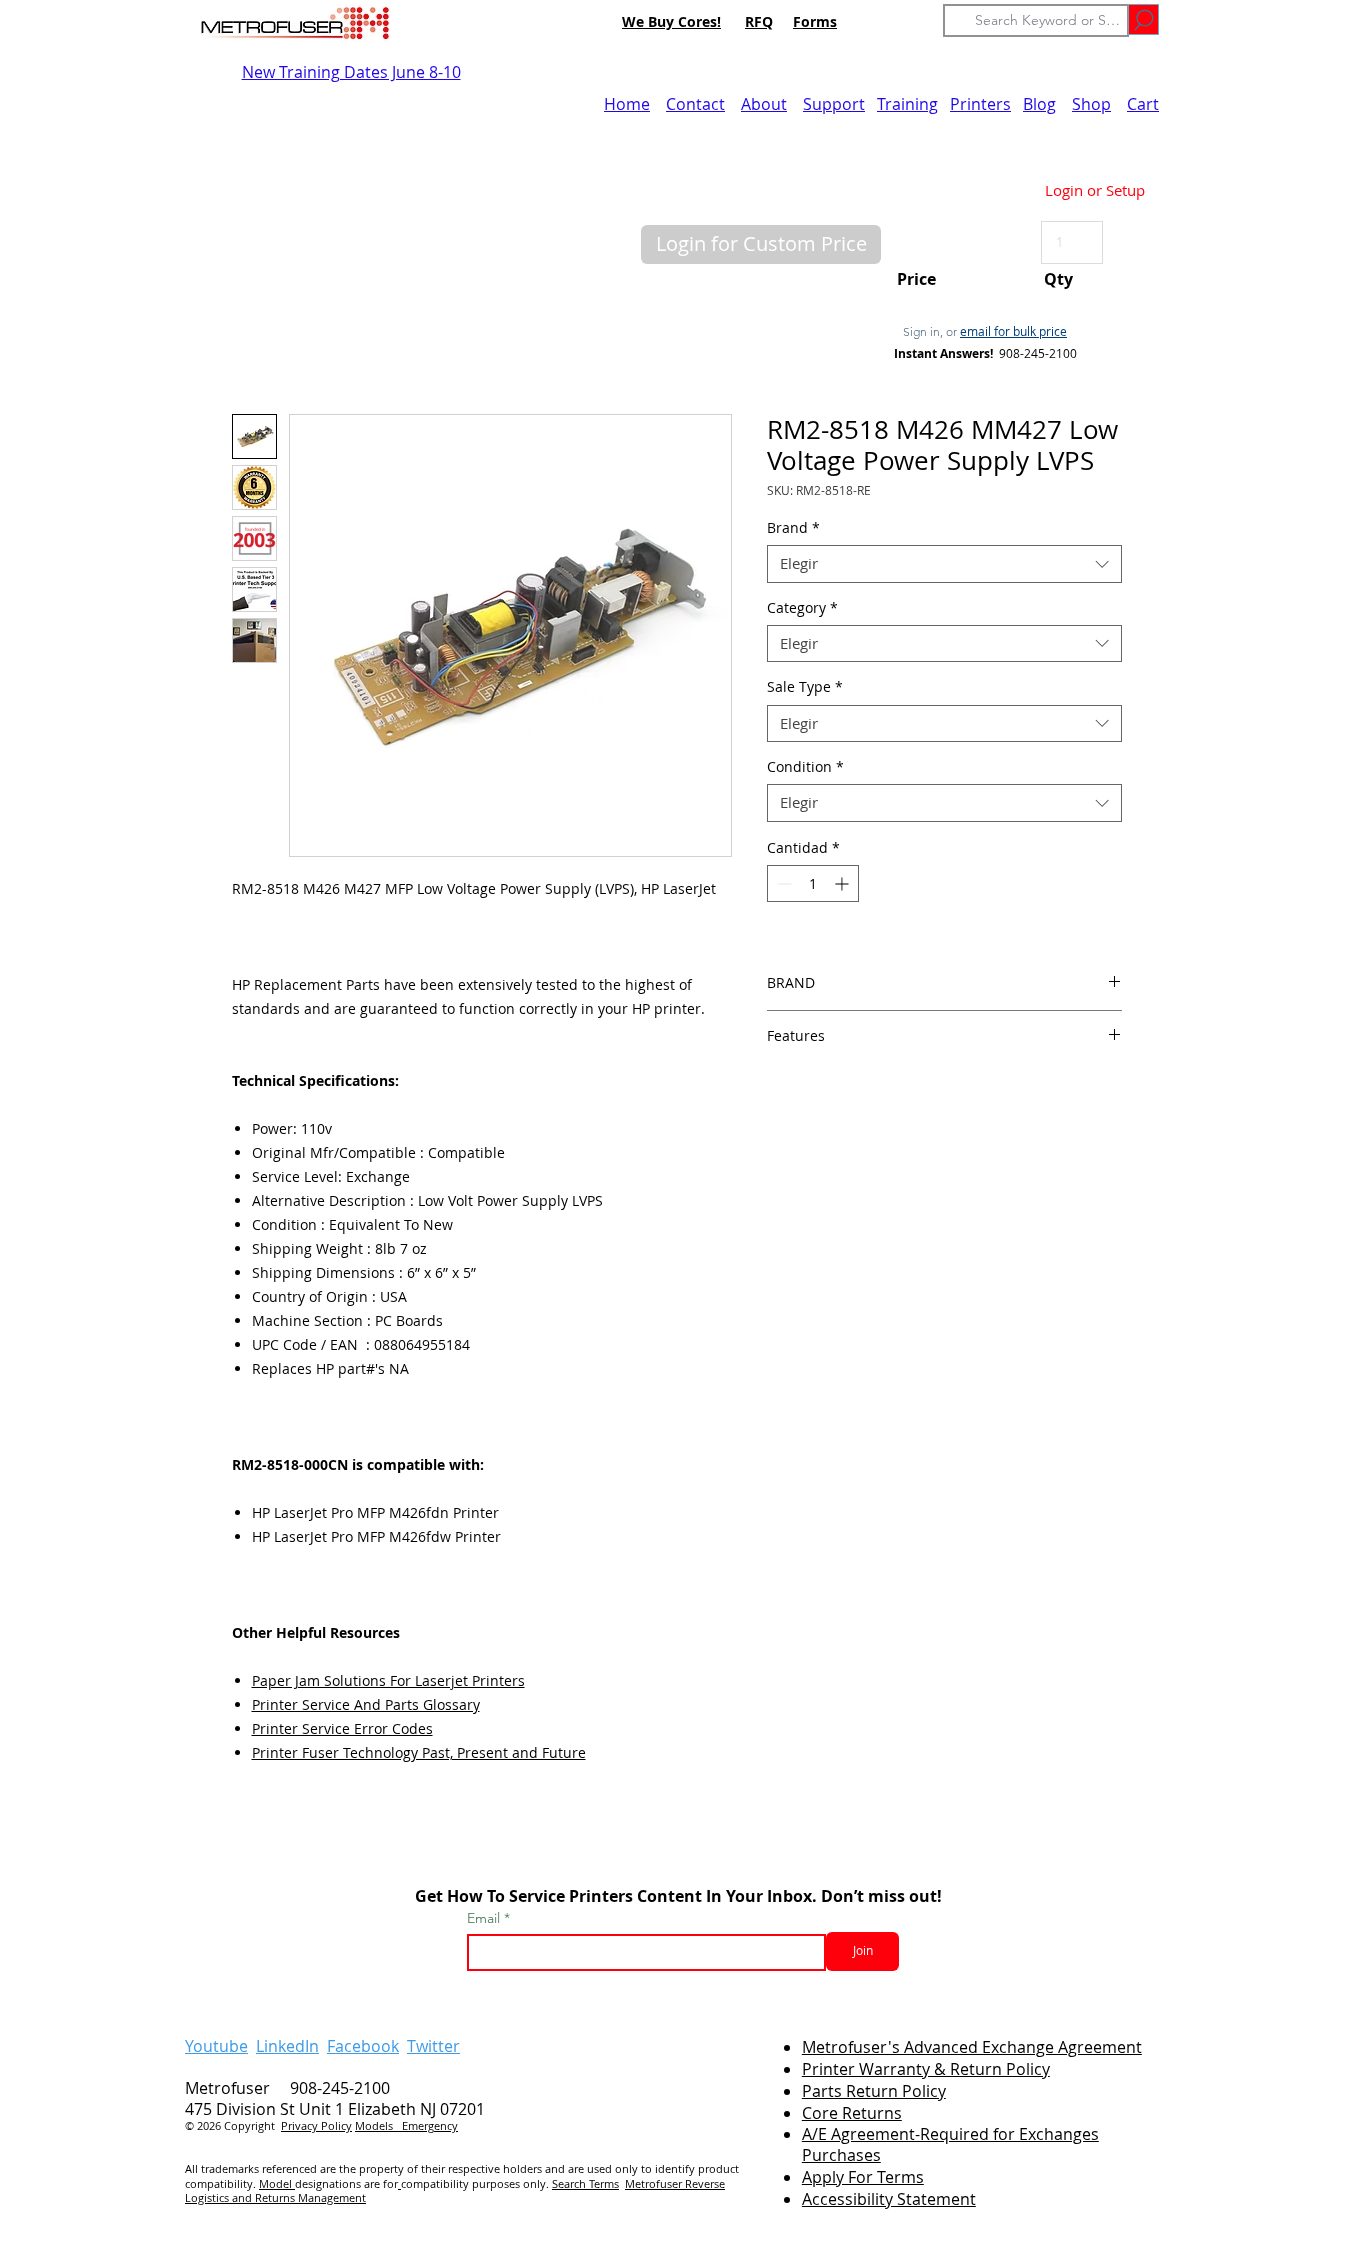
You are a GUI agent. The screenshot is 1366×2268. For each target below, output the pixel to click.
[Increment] (843, 883)
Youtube (216, 2046)
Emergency (430, 2125)
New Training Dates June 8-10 (351, 72)
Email (485, 1918)
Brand (793, 528)
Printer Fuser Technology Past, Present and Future (419, 1752)
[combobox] (944, 564)
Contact (695, 104)
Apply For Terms (863, 2177)
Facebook (363, 2046)
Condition (805, 767)
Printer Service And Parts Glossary (366, 1704)
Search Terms (585, 2183)
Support (834, 104)
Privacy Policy (316, 2125)
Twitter (433, 2046)
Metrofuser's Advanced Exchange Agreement (972, 2047)
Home (627, 104)
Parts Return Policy (874, 2091)
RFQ (759, 21)
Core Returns (852, 2113)
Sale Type (805, 687)
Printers (980, 104)
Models (378, 2125)
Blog (1039, 104)
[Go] (1143, 19)
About (764, 104)
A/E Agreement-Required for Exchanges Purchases (950, 2144)
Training (907, 104)
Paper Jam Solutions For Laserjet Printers (388, 1680)
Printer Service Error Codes (342, 1728)
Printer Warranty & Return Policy (926, 2069)
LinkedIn (287, 2046)
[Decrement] (782, 883)
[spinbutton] (813, 883)
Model (277, 2183)
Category (802, 608)
